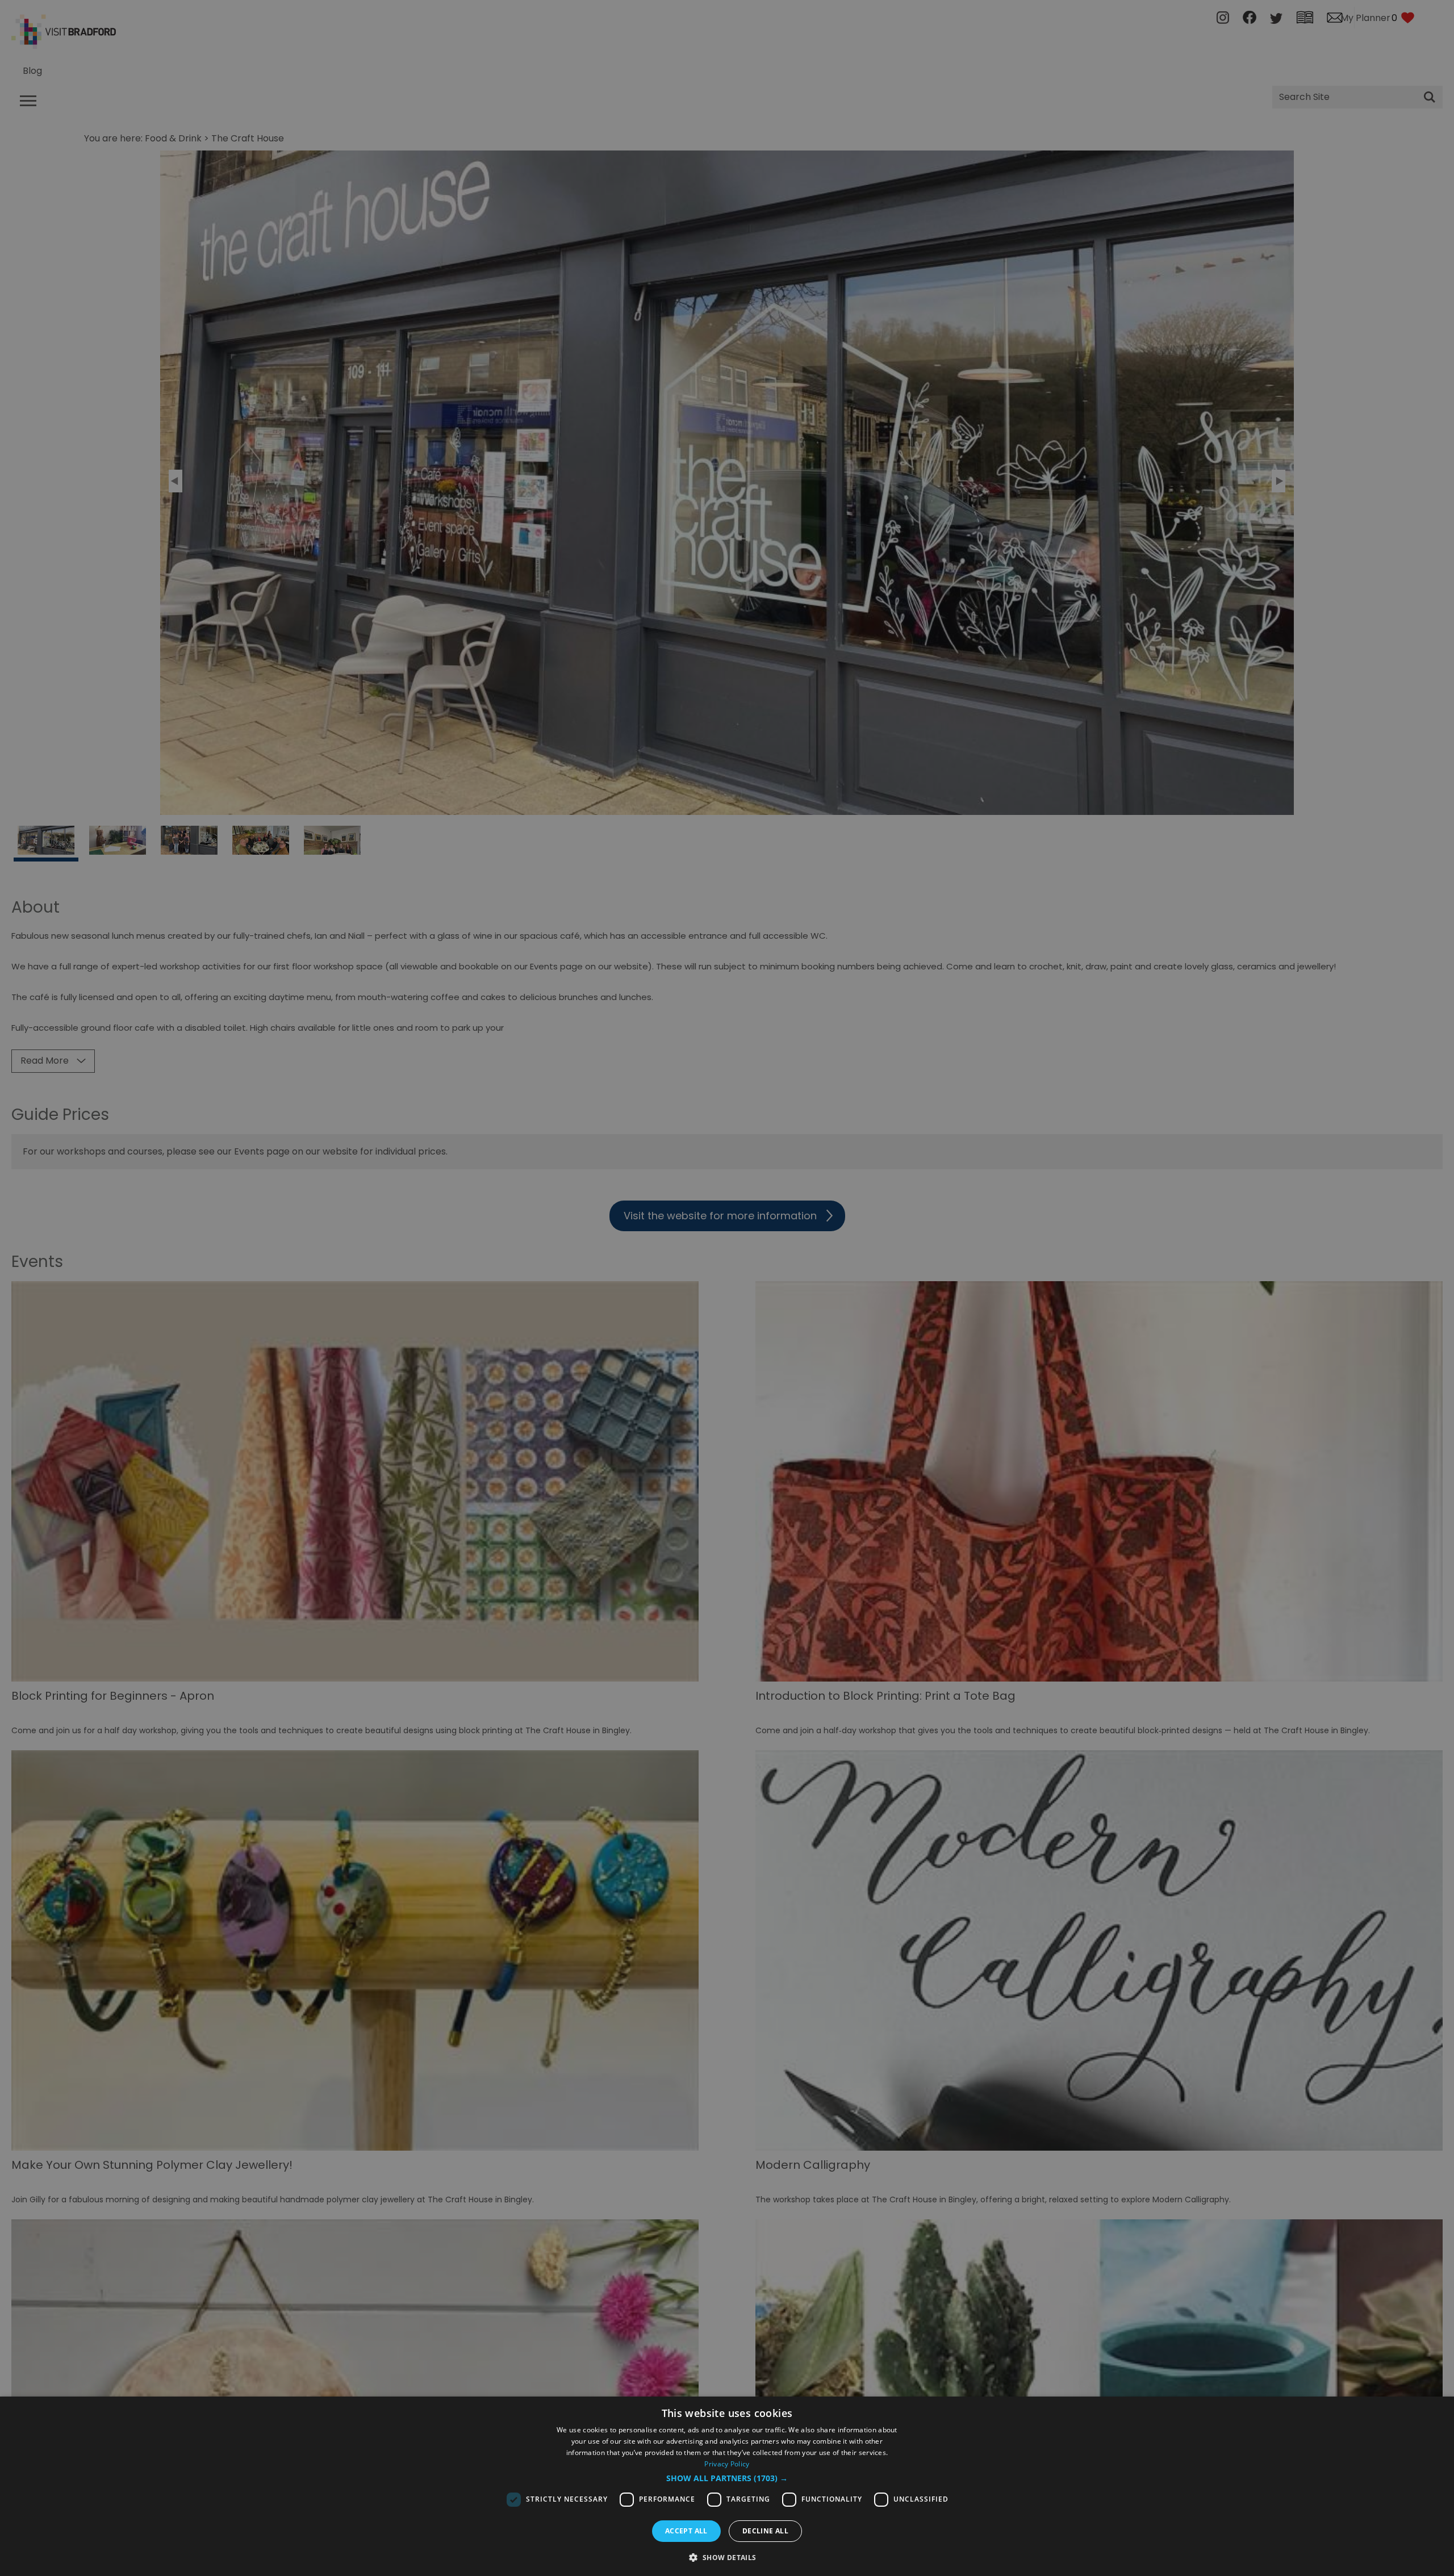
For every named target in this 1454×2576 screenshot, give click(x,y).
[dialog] (727, 2486)
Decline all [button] (765, 2531)
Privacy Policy (727, 2464)
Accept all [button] (686, 2531)
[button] (727, 2478)
